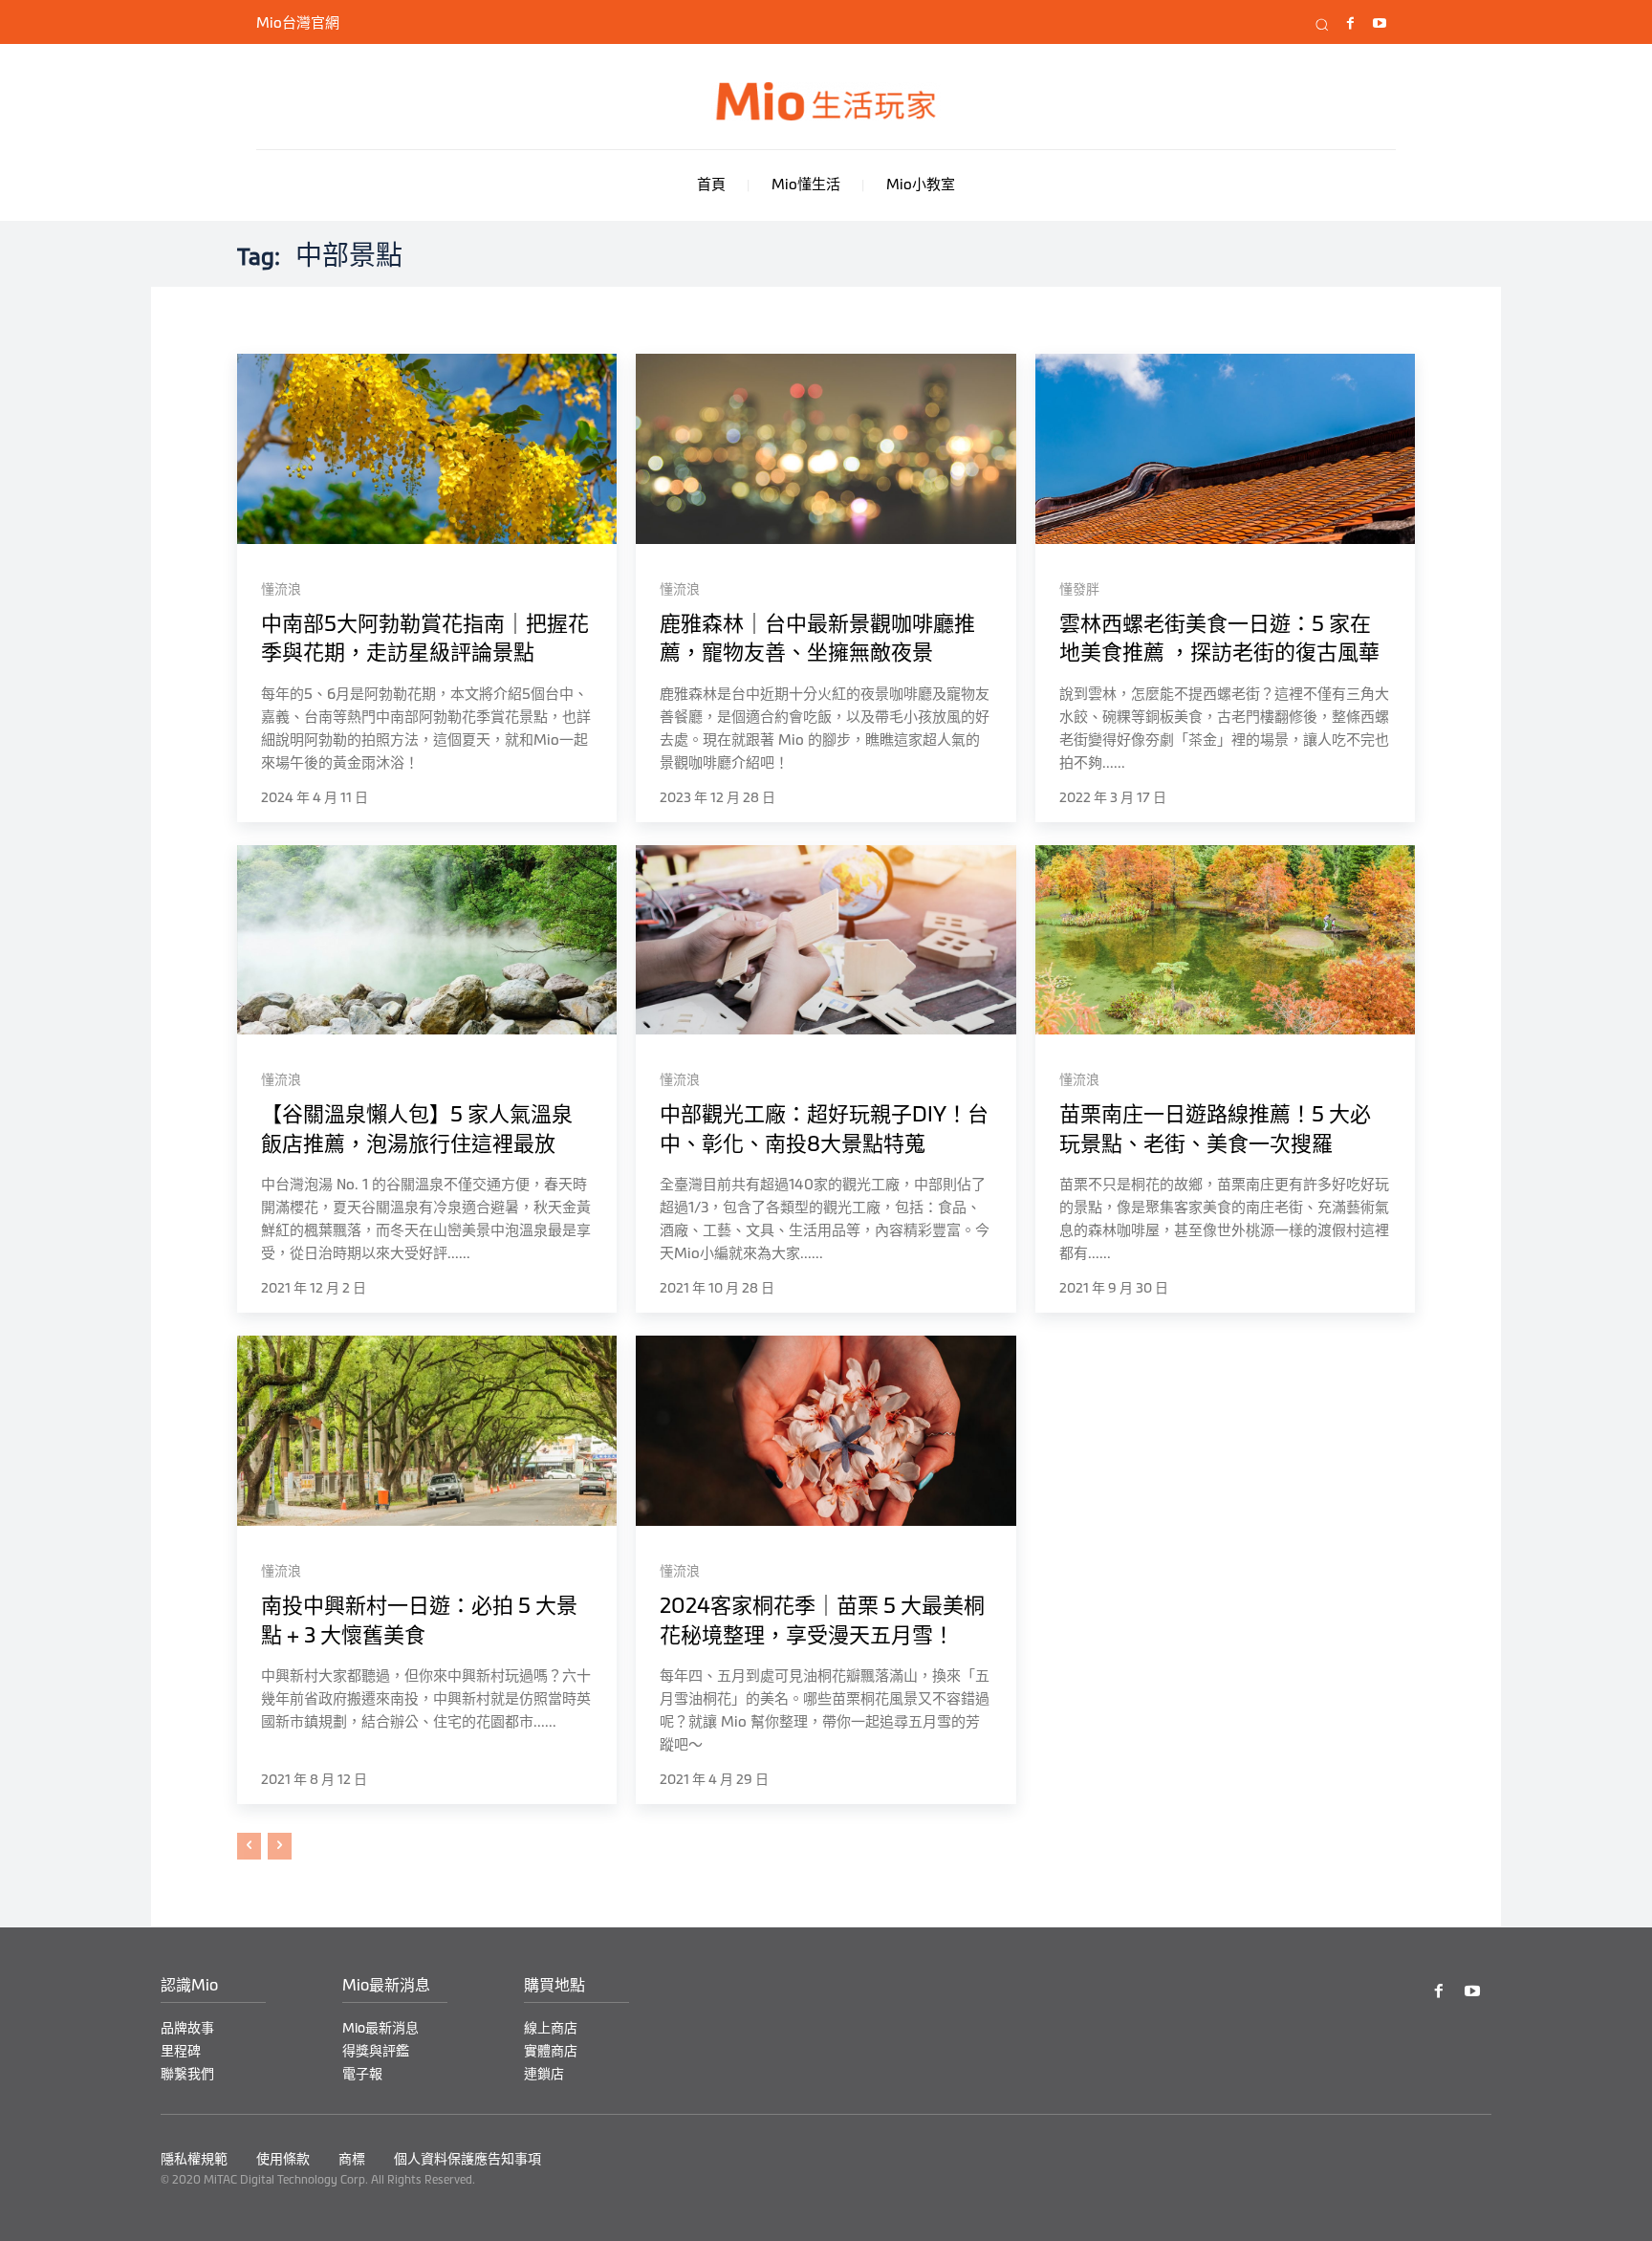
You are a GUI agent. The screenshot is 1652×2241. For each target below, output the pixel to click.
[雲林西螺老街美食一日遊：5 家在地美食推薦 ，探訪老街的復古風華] (1225, 449)
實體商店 (551, 2051)
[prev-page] (249, 1846)
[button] (1322, 25)
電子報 (362, 2074)
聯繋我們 (187, 2074)
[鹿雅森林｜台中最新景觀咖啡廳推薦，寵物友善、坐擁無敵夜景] (826, 449)
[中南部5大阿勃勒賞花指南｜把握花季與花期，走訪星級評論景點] (427, 449)
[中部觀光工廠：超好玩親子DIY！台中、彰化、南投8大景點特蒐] (826, 940)
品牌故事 (187, 2028)
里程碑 (181, 2051)
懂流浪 (281, 589)
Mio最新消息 (380, 2028)
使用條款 (283, 2159)
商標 (352, 2159)
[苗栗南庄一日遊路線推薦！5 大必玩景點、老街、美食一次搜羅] (1225, 940)
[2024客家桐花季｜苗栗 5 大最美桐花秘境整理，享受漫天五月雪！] (826, 1431)
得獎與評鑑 (376, 2051)
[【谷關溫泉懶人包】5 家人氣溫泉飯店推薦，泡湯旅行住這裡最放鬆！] (427, 940)
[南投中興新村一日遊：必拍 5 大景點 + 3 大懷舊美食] (427, 1431)
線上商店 (551, 2028)
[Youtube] (1379, 24)
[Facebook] (1350, 24)
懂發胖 (1079, 589)
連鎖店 (544, 2074)
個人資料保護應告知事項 (467, 2159)
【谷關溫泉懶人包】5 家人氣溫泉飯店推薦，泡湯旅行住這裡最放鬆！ (417, 1144)
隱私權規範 (194, 2159)
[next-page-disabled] (280, 1846)
